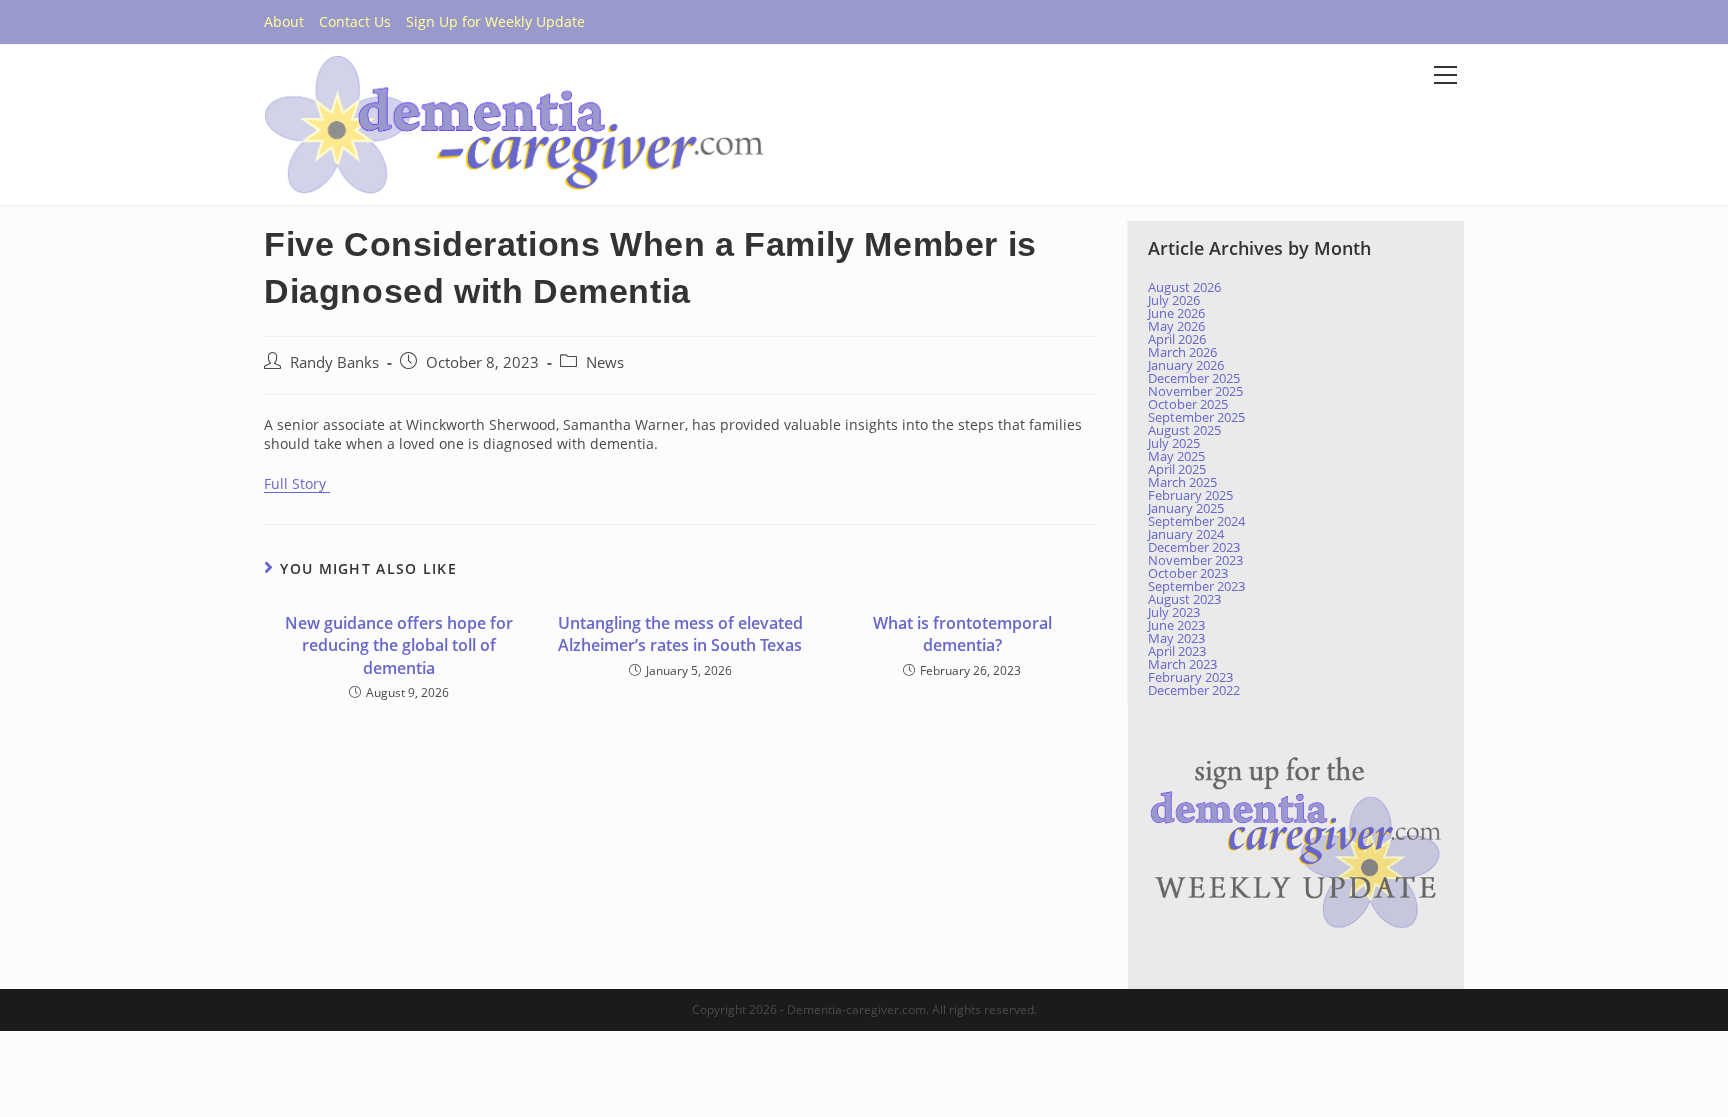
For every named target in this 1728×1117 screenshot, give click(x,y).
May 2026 (1176, 326)
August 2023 (1184, 599)
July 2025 (1174, 443)
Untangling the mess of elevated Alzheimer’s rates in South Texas (680, 634)
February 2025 (1190, 495)
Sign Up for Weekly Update (495, 21)
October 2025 (1188, 404)
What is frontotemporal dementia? (962, 634)
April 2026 (1177, 339)
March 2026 (1182, 352)
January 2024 (1186, 534)
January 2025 (1186, 508)
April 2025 (1177, 469)
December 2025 (1194, 378)
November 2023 (1195, 560)
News (605, 362)
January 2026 (1186, 365)
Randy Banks (334, 362)
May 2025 (1176, 456)
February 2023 (1190, 677)
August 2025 (1184, 430)
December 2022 (1194, 690)
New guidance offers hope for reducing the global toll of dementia (399, 645)
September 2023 (1196, 586)
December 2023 (1194, 547)
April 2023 (1177, 651)
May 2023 (1176, 638)
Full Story (297, 483)
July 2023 (1174, 612)
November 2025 (1195, 391)
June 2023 (1176, 625)
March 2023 (1182, 664)
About (284, 21)
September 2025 (1196, 417)
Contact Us (355, 21)
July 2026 (1174, 300)
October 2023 (1188, 573)
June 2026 (1176, 313)
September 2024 (1196, 521)
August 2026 (1184, 287)
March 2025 (1182, 482)
